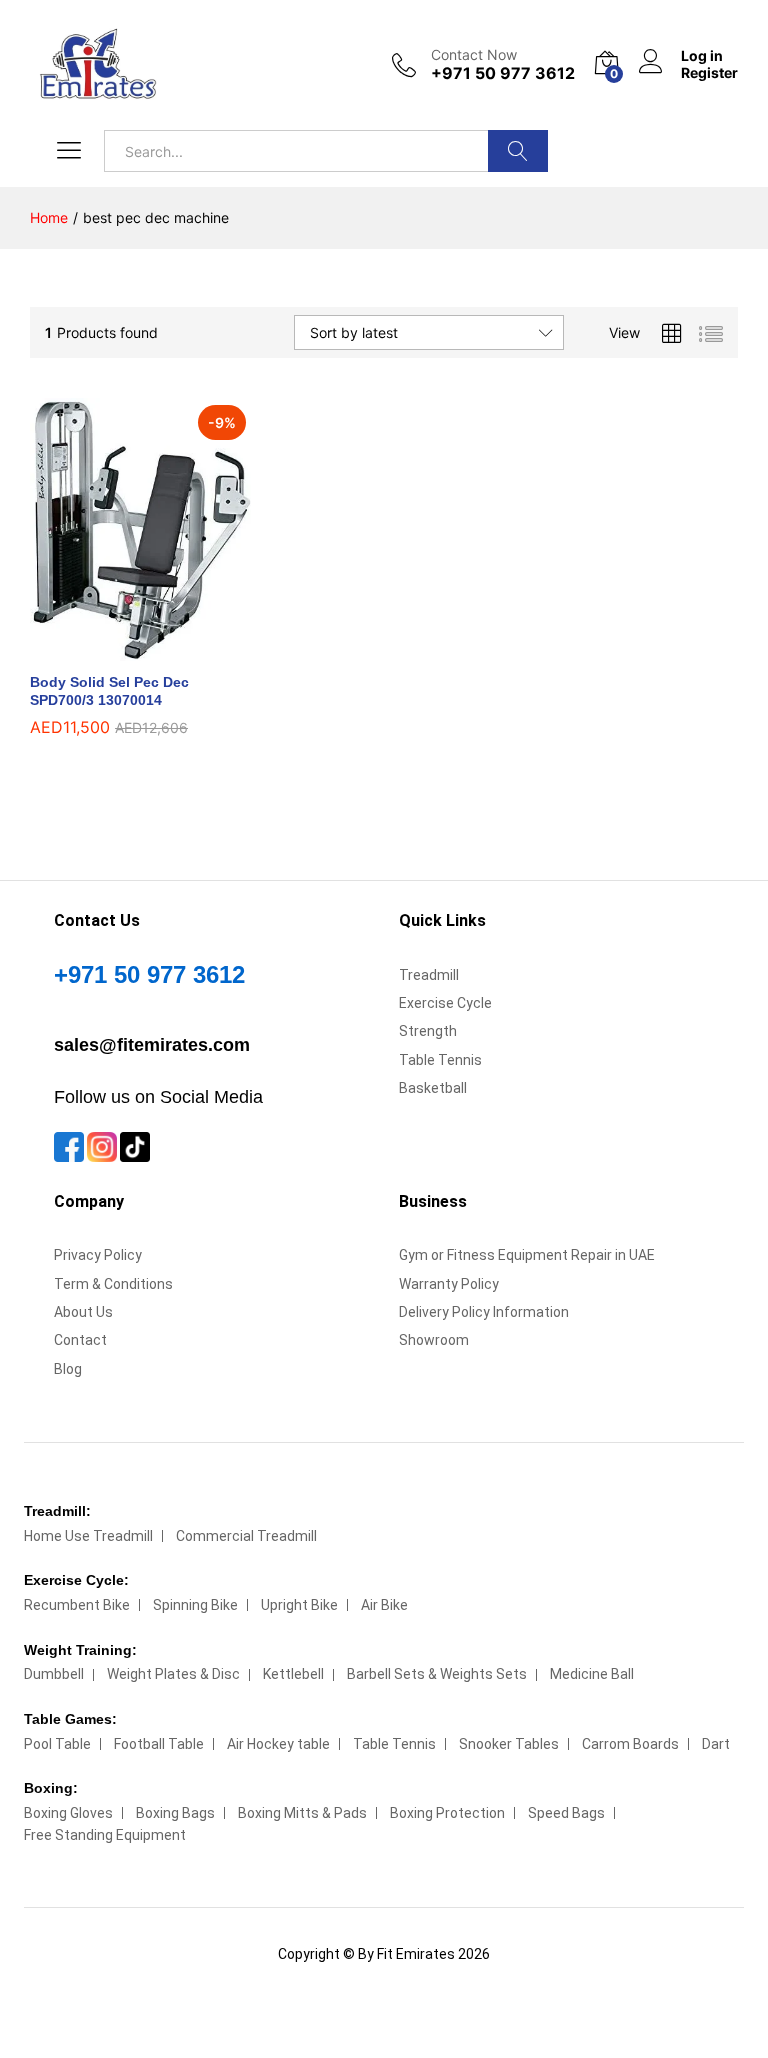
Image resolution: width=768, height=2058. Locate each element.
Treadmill (429, 975)
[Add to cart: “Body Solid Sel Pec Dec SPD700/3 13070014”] (118, 649)
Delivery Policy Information (484, 1312)
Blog (68, 1369)
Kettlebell (293, 1674)
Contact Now (474, 55)
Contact (80, 1340)
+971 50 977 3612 (149, 974)
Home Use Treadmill (88, 1536)
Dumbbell (54, 1674)
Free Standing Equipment (105, 1835)
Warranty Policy (449, 1284)
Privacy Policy (98, 1255)
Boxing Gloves (68, 1813)
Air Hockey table (278, 1744)
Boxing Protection (447, 1813)
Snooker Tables (509, 1744)
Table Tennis (440, 1060)
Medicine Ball (592, 1674)
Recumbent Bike (77, 1605)
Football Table (159, 1744)
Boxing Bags (175, 1813)
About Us (83, 1312)
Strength (428, 1031)
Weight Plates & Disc (173, 1674)
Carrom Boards (630, 1744)
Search (518, 151)
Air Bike (384, 1605)
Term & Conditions (113, 1284)
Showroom (434, 1340)
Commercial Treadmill (246, 1536)
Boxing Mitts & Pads (302, 1813)
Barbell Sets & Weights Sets (437, 1674)
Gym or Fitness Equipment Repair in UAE (527, 1255)
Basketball (433, 1088)
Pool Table (57, 1744)
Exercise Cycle (445, 1003)
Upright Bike (299, 1605)
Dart (716, 1744)
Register (709, 73)
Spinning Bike (195, 1605)
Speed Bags (566, 1813)
